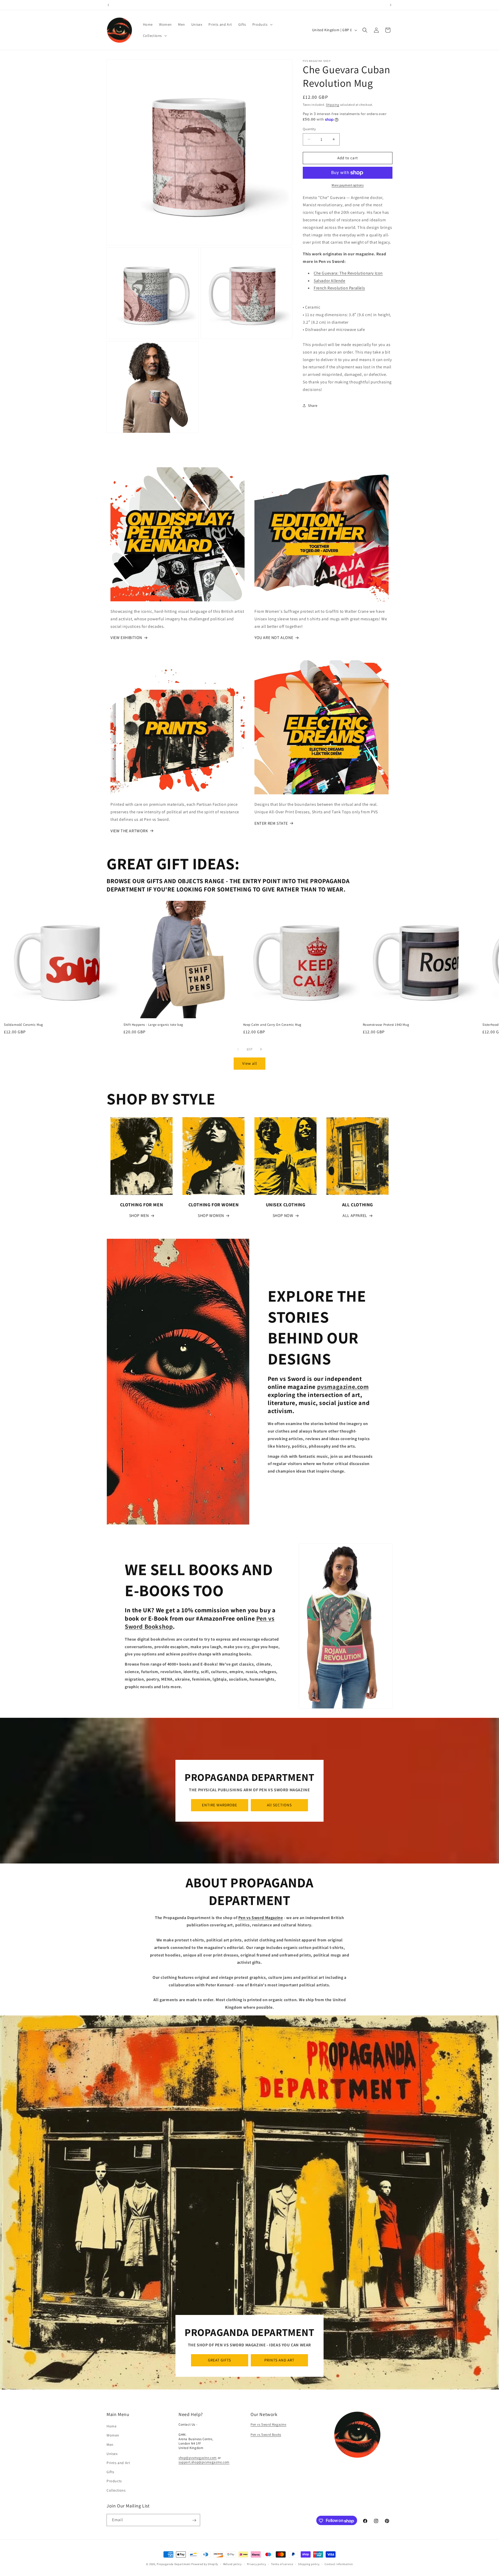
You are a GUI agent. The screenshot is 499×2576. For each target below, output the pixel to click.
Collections (116, 2490)
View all (250, 1064)
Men (110, 2445)
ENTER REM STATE (271, 823)
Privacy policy (257, 2564)
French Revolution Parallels (339, 288)
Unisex (112, 2454)
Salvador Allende (330, 281)
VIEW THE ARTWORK (129, 831)
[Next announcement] (391, 5)
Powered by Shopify (205, 2564)
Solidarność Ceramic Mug (24, 1025)
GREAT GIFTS (219, 2360)
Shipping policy (309, 2564)
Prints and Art (118, 2463)
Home (111, 2426)
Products (114, 2481)
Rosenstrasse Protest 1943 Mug (386, 1025)
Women (113, 2435)
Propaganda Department (174, 2564)
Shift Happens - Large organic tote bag (153, 1025)
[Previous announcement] (108, 5)
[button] (262, 24)
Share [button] (313, 405)
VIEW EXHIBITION (126, 638)
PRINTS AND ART (279, 2360)
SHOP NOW (283, 1216)
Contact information (339, 2564)
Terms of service (282, 2564)
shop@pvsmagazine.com (198, 2458)
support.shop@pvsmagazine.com (204, 2462)
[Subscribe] (194, 2520)
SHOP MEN (139, 1216)
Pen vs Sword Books (266, 2435)
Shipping (333, 105)
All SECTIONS (279, 1805)
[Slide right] (261, 1049)
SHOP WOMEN (211, 1216)
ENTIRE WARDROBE (220, 1805)
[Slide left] (238, 1049)
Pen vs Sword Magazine (268, 2425)
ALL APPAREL (355, 1216)
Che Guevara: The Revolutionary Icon (348, 273)
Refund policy (232, 2564)
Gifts (110, 2472)
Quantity (309, 129)
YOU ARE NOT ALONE (274, 638)
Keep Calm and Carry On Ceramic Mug (272, 1025)
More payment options (348, 185)
